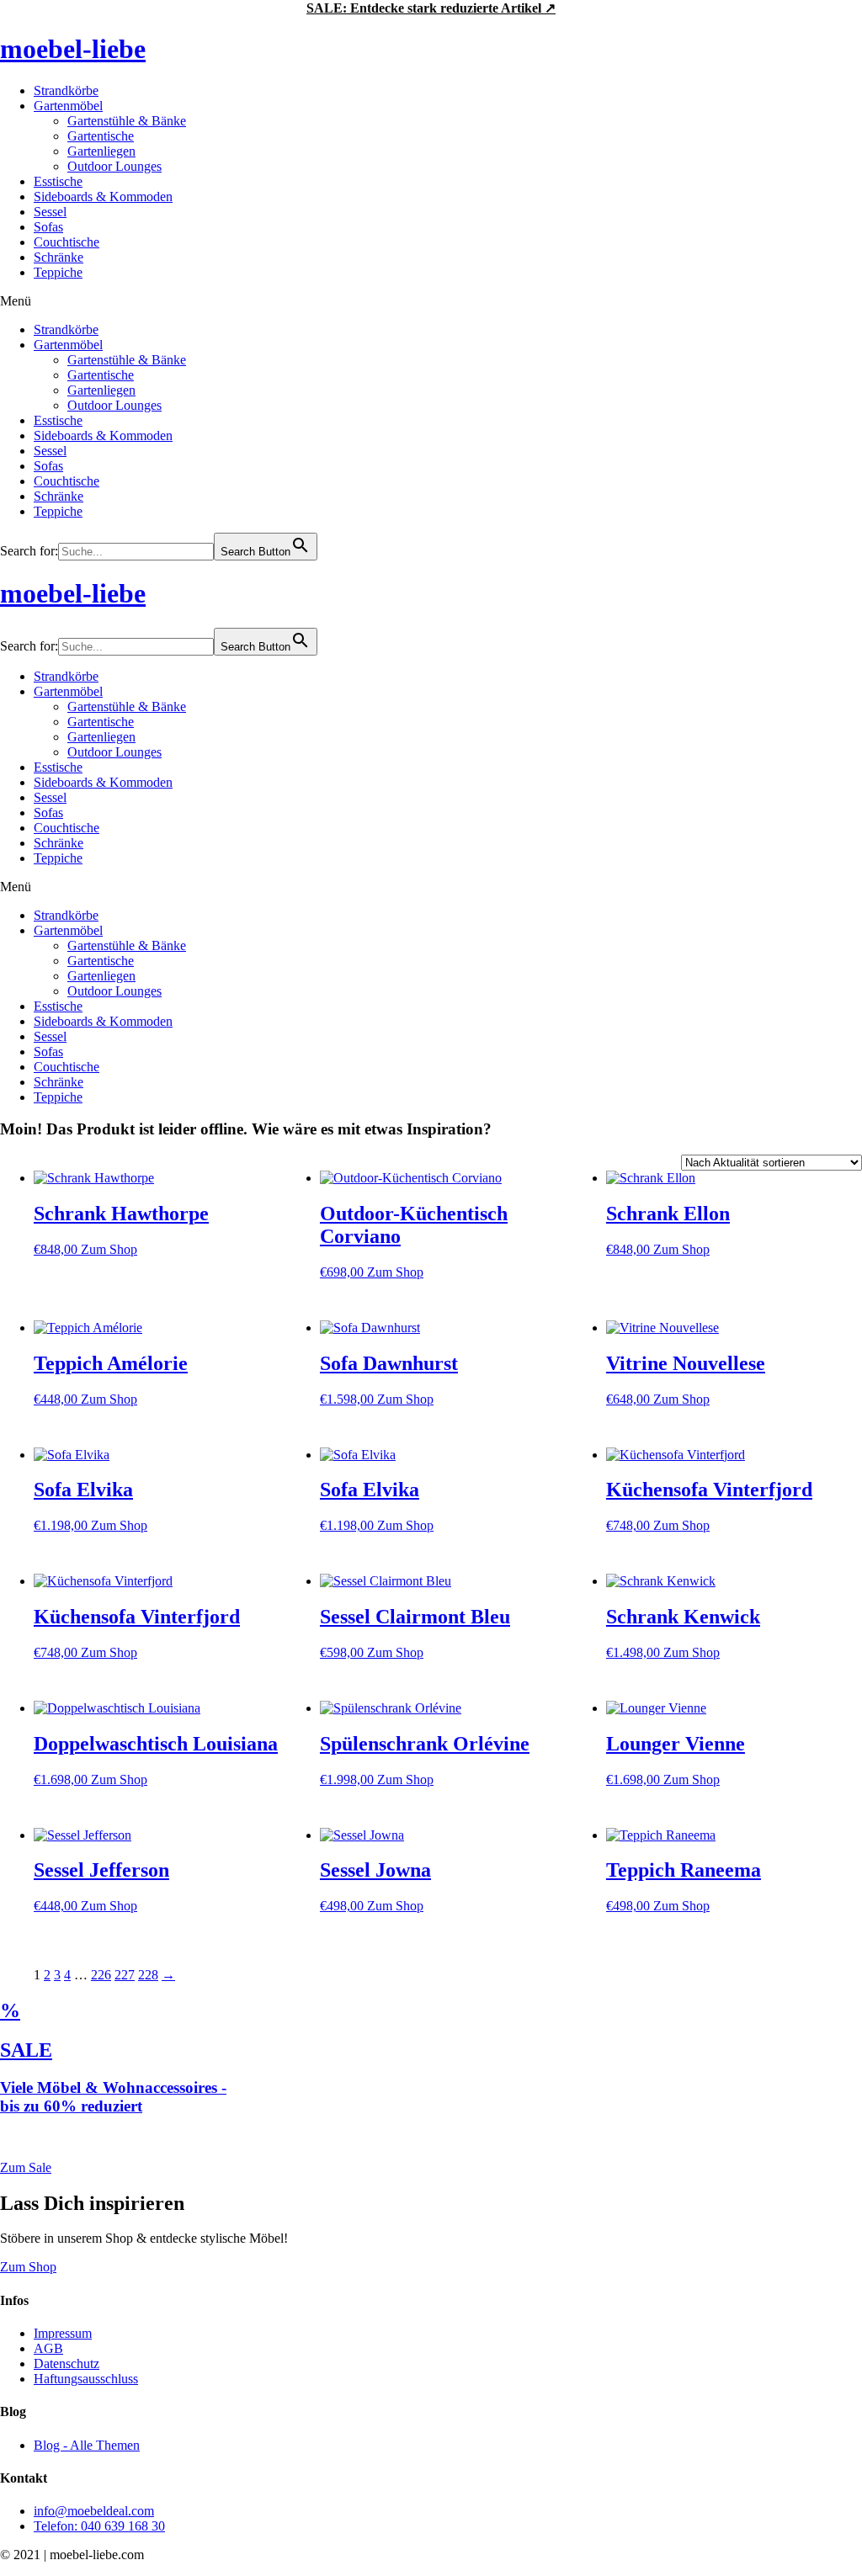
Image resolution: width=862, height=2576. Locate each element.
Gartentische (101, 136)
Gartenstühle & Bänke (127, 121)
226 (101, 1975)
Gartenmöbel (68, 106)
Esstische (58, 181)
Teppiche (58, 272)
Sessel (50, 212)
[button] (431, 301)
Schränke (59, 257)
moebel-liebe (73, 49)
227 (125, 1975)
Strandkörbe (66, 90)
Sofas (48, 227)
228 (148, 1975)
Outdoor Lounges (114, 166)
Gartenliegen (101, 151)
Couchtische (67, 242)
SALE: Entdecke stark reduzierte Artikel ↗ (431, 8)
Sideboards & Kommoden (103, 197)
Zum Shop (109, 1249)
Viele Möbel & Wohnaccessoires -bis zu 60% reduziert (113, 2097)
